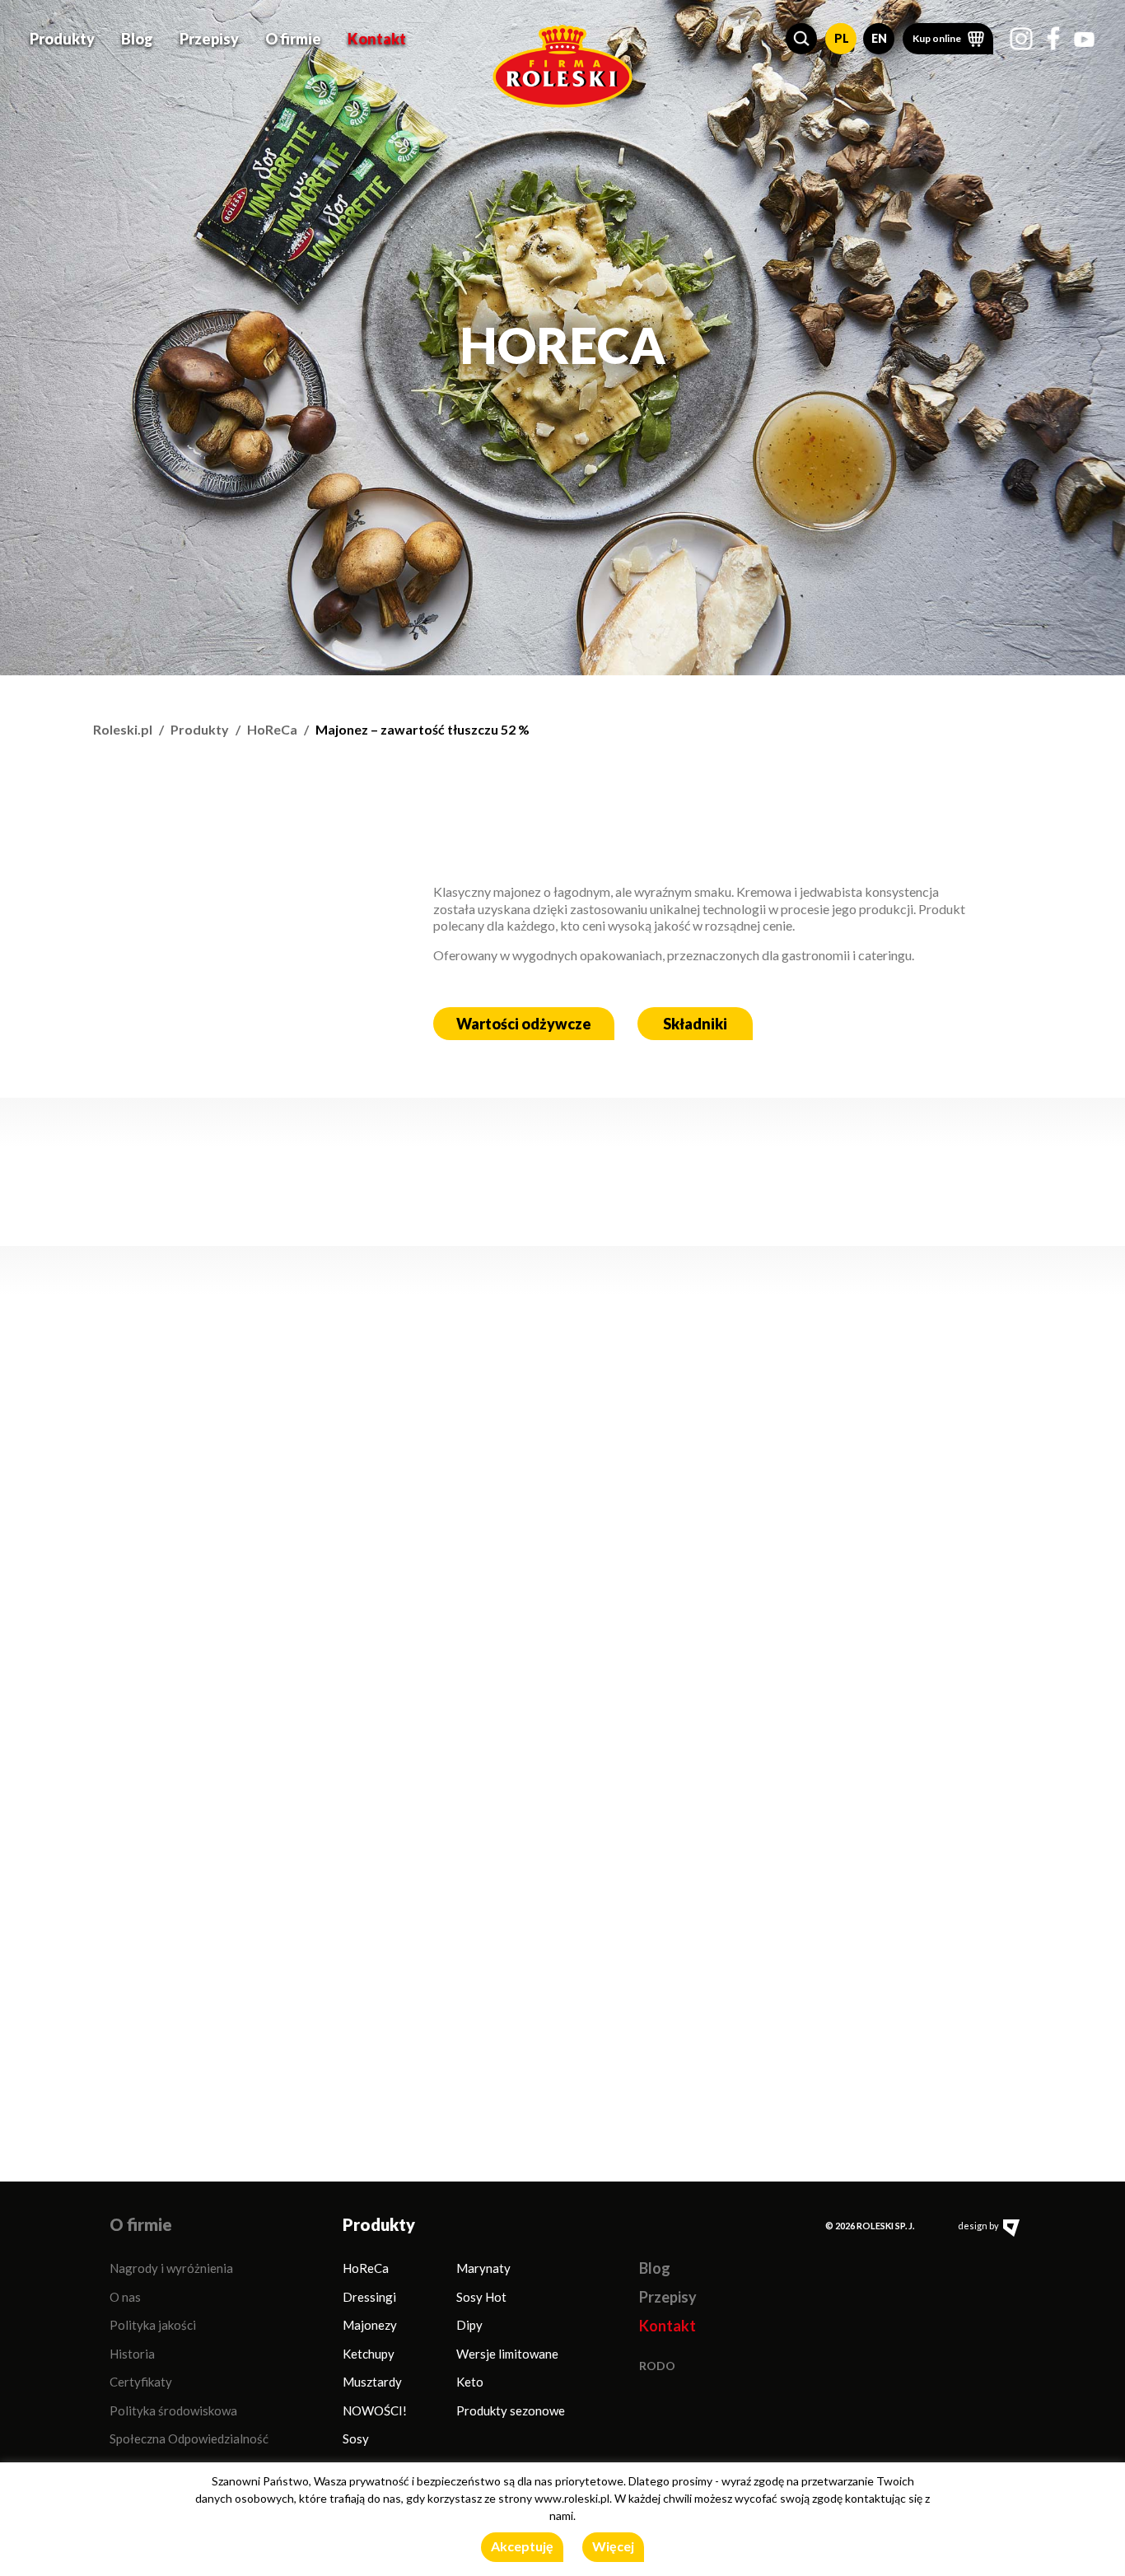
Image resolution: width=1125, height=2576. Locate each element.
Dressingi (369, 2297)
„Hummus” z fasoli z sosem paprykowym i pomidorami (839, 1660)
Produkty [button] (62, 39)
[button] (801, 39)
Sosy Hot (481, 2297)
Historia (132, 2354)
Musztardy (372, 2382)
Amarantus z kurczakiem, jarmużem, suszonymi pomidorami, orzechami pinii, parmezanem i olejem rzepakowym (258, 1639)
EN (879, 38)
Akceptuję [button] (522, 2546)
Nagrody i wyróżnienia (171, 2268)
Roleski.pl (123, 729)
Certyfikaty (141, 2382)
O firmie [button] (293, 39)
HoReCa (272, 729)
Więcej (613, 2546)
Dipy (469, 2325)
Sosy (356, 2438)
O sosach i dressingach (790, 1428)
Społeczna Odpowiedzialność (189, 2438)
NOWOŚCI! (375, 2410)
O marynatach (161, 1428)
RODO (657, 2366)
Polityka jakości (153, 2325)
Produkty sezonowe (511, 2410)
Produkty (200, 729)
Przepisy (209, 39)
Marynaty (483, 2268)
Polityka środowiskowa (173, 2410)
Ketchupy (369, 2354)
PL (842, 38)
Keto (470, 2382)
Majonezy (370, 2325)
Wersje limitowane (507, 2354)
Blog (137, 39)
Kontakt (377, 39)
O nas (125, 2297)
